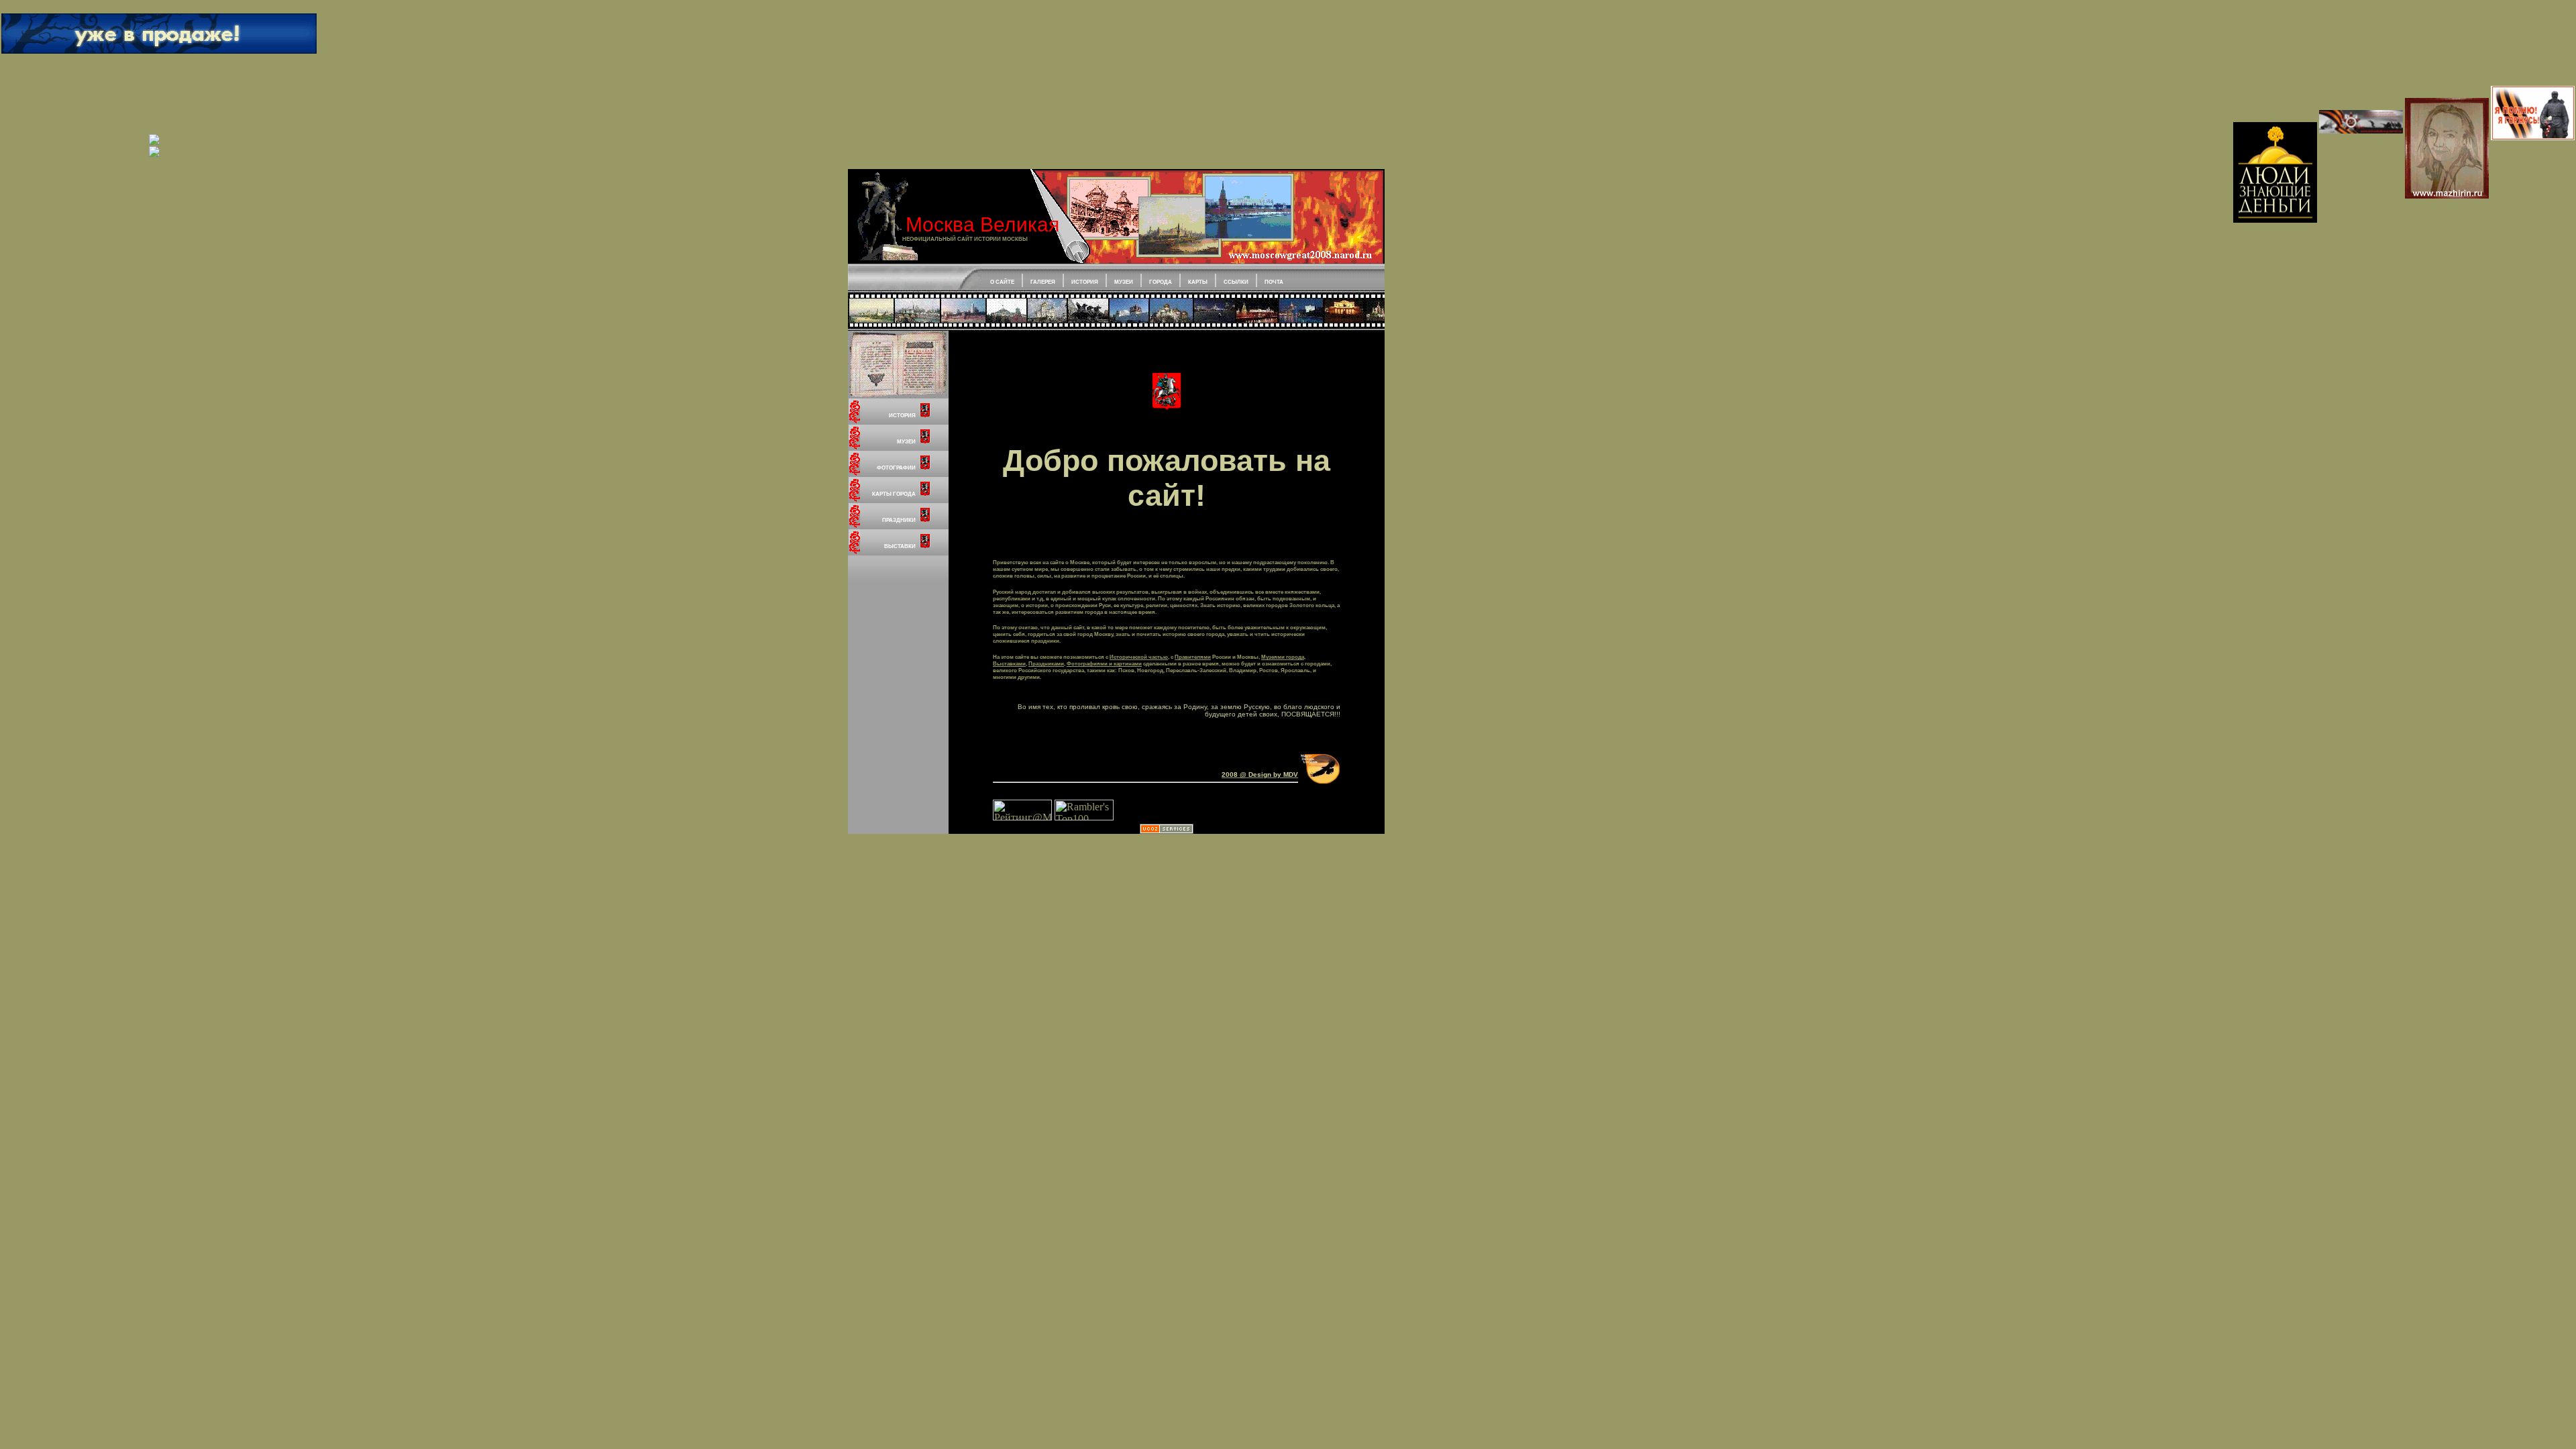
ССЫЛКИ (1236, 282)
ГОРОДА (1161, 282)
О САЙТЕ (1002, 282)
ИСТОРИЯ (1085, 282)
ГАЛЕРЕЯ (1043, 282)
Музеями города (1283, 657)
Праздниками (1046, 663)
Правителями (1193, 657)
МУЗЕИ (1124, 282)
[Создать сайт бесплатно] (1167, 830)
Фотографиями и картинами (1104, 663)
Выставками (1009, 663)
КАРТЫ (1198, 282)
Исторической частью (1139, 657)
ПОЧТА (1274, 282)
